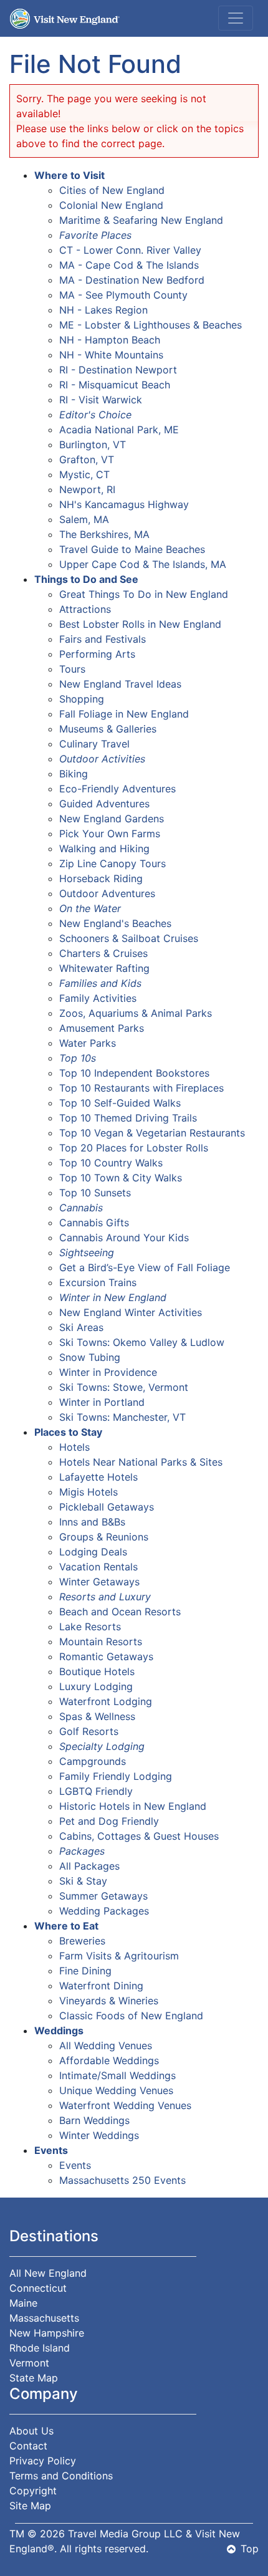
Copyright (33, 2491)
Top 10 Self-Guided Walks (120, 1103)
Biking (74, 774)
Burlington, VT (93, 445)
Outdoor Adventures (107, 893)
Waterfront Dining (101, 1986)
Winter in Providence (108, 1372)
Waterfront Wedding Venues (125, 2105)
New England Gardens (112, 819)
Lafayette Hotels (98, 1477)
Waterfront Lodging (106, 1701)
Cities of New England (112, 190)
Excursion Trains (98, 1282)
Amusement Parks (102, 1028)
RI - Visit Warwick (101, 400)
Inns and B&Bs (92, 1522)
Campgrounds (93, 1761)
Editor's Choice (95, 415)
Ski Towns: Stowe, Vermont (124, 1387)
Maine (23, 2303)
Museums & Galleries (108, 729)
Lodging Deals (93, 1552)
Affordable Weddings (109, 2060)
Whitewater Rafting (104, 968)
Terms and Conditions (61, 2476)
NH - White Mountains (111, 355)
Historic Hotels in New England (133, 1806)
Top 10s (78, 1058)
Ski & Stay (83, 1881)
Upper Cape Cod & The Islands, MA (143, 564)
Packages (82, 1851)
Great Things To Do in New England (144, 594)
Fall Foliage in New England (124, 714)
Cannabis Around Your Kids (124, 1238)
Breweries (82, 1941)
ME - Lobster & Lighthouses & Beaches (151, 325)
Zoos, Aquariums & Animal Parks (136, 1013)
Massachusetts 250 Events (122, 2180)
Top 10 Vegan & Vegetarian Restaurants (152, 1133)
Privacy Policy (43, 2461)
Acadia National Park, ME (119, 430)
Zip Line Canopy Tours (112, 863)
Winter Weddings (99, 2135)
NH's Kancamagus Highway (124, 504)
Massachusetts (44, 2318)
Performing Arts (97, 654)
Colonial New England (111, 205)
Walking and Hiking (104, 848)
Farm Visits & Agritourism (119, 1956)
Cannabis (81, 1208)
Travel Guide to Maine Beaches (132, 549)
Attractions (85, 609)
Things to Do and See (86, 579)
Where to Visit (69, 175)
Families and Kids (100, 983)
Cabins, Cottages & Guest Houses (139, 1836)
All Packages (89, 1866)
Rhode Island (40, 2348)
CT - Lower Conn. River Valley (130, 250)
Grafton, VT (87, 459)
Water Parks (88, 1043)
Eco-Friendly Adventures (117, 789)
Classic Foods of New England (131, 2016)
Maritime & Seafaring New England (141, 220)
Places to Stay (68, 1432)
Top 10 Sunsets (95, 1193)
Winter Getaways (99, 1582)
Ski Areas (81, 1327)
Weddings (59, 2031)
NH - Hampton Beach (110, 340)
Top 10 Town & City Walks (121, 1178)
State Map (34, 2378)
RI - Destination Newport (118, 370)
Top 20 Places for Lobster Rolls (134, 1148)
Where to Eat (66, 1926)
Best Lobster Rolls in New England (140, 624)
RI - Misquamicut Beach (115, 385)
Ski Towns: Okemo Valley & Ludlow (142, 1342)
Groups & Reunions (104, 1537)
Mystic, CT (84, 474)
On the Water (90, 908)
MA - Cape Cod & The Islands (129, 265)
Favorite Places (95, 235)
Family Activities (98, 998)
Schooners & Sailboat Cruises (129, 938)
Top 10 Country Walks (111, 1163)
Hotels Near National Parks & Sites (141, 1462)
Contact (28, 2446)
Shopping (82, 699)
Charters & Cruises (103, 953)
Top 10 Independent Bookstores (134, 1073)
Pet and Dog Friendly (109, 1821)
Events (51, 2150)
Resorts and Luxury (105, 1597)
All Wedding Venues (106, 2045)
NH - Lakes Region (103, 310)
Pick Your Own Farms (110, 834)
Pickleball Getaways (107, 1507)
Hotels (74, 1447)
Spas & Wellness (97, 1716)
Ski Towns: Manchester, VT (122, 1417)
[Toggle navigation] (236, 18)
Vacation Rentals (98, 1567)
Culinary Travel (94, 744)
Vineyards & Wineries (109, 2001)
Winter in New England (113, 1297)
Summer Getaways (103, 1896)
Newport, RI (87, 489)
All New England (48, 2273)
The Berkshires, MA (104, 534)
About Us (31, 2431)
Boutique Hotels (97, 1671)
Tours (72, 669)
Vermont (29, 2363)
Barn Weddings (94, 2120)
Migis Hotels (89, 1492)
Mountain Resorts (101, 1641)
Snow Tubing (90, 1357)
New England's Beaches (115, 923)
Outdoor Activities (102, 759)
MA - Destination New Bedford (132, 280)
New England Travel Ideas (120, 684)
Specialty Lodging (102, 1746)
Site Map (30, 2506)
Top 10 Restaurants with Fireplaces (141, 1088)
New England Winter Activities (131, 1312)
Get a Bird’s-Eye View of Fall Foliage (145, 1267)
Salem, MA (84, 519)
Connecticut (38, 2288)
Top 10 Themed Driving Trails (128, 1118)
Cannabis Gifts (94, 1223)
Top (250, 2549)
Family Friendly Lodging (116, 1776)
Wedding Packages (104, 1911)
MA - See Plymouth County (123, 295)
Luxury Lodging (96, 1686)
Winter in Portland (102, 1402)
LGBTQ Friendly (96, 1791)
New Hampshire (47, 2333)
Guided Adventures (104, 804)
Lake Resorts (90, 1627)
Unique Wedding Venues (116, 2090)
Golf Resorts (89, 1731)
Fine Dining (85, 1971)
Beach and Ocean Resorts (120, 1612)
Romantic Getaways (106, 1656)
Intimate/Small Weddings (117, 2075)
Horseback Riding (101, 878)
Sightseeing (87, 1252)
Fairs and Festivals (103, 639)
